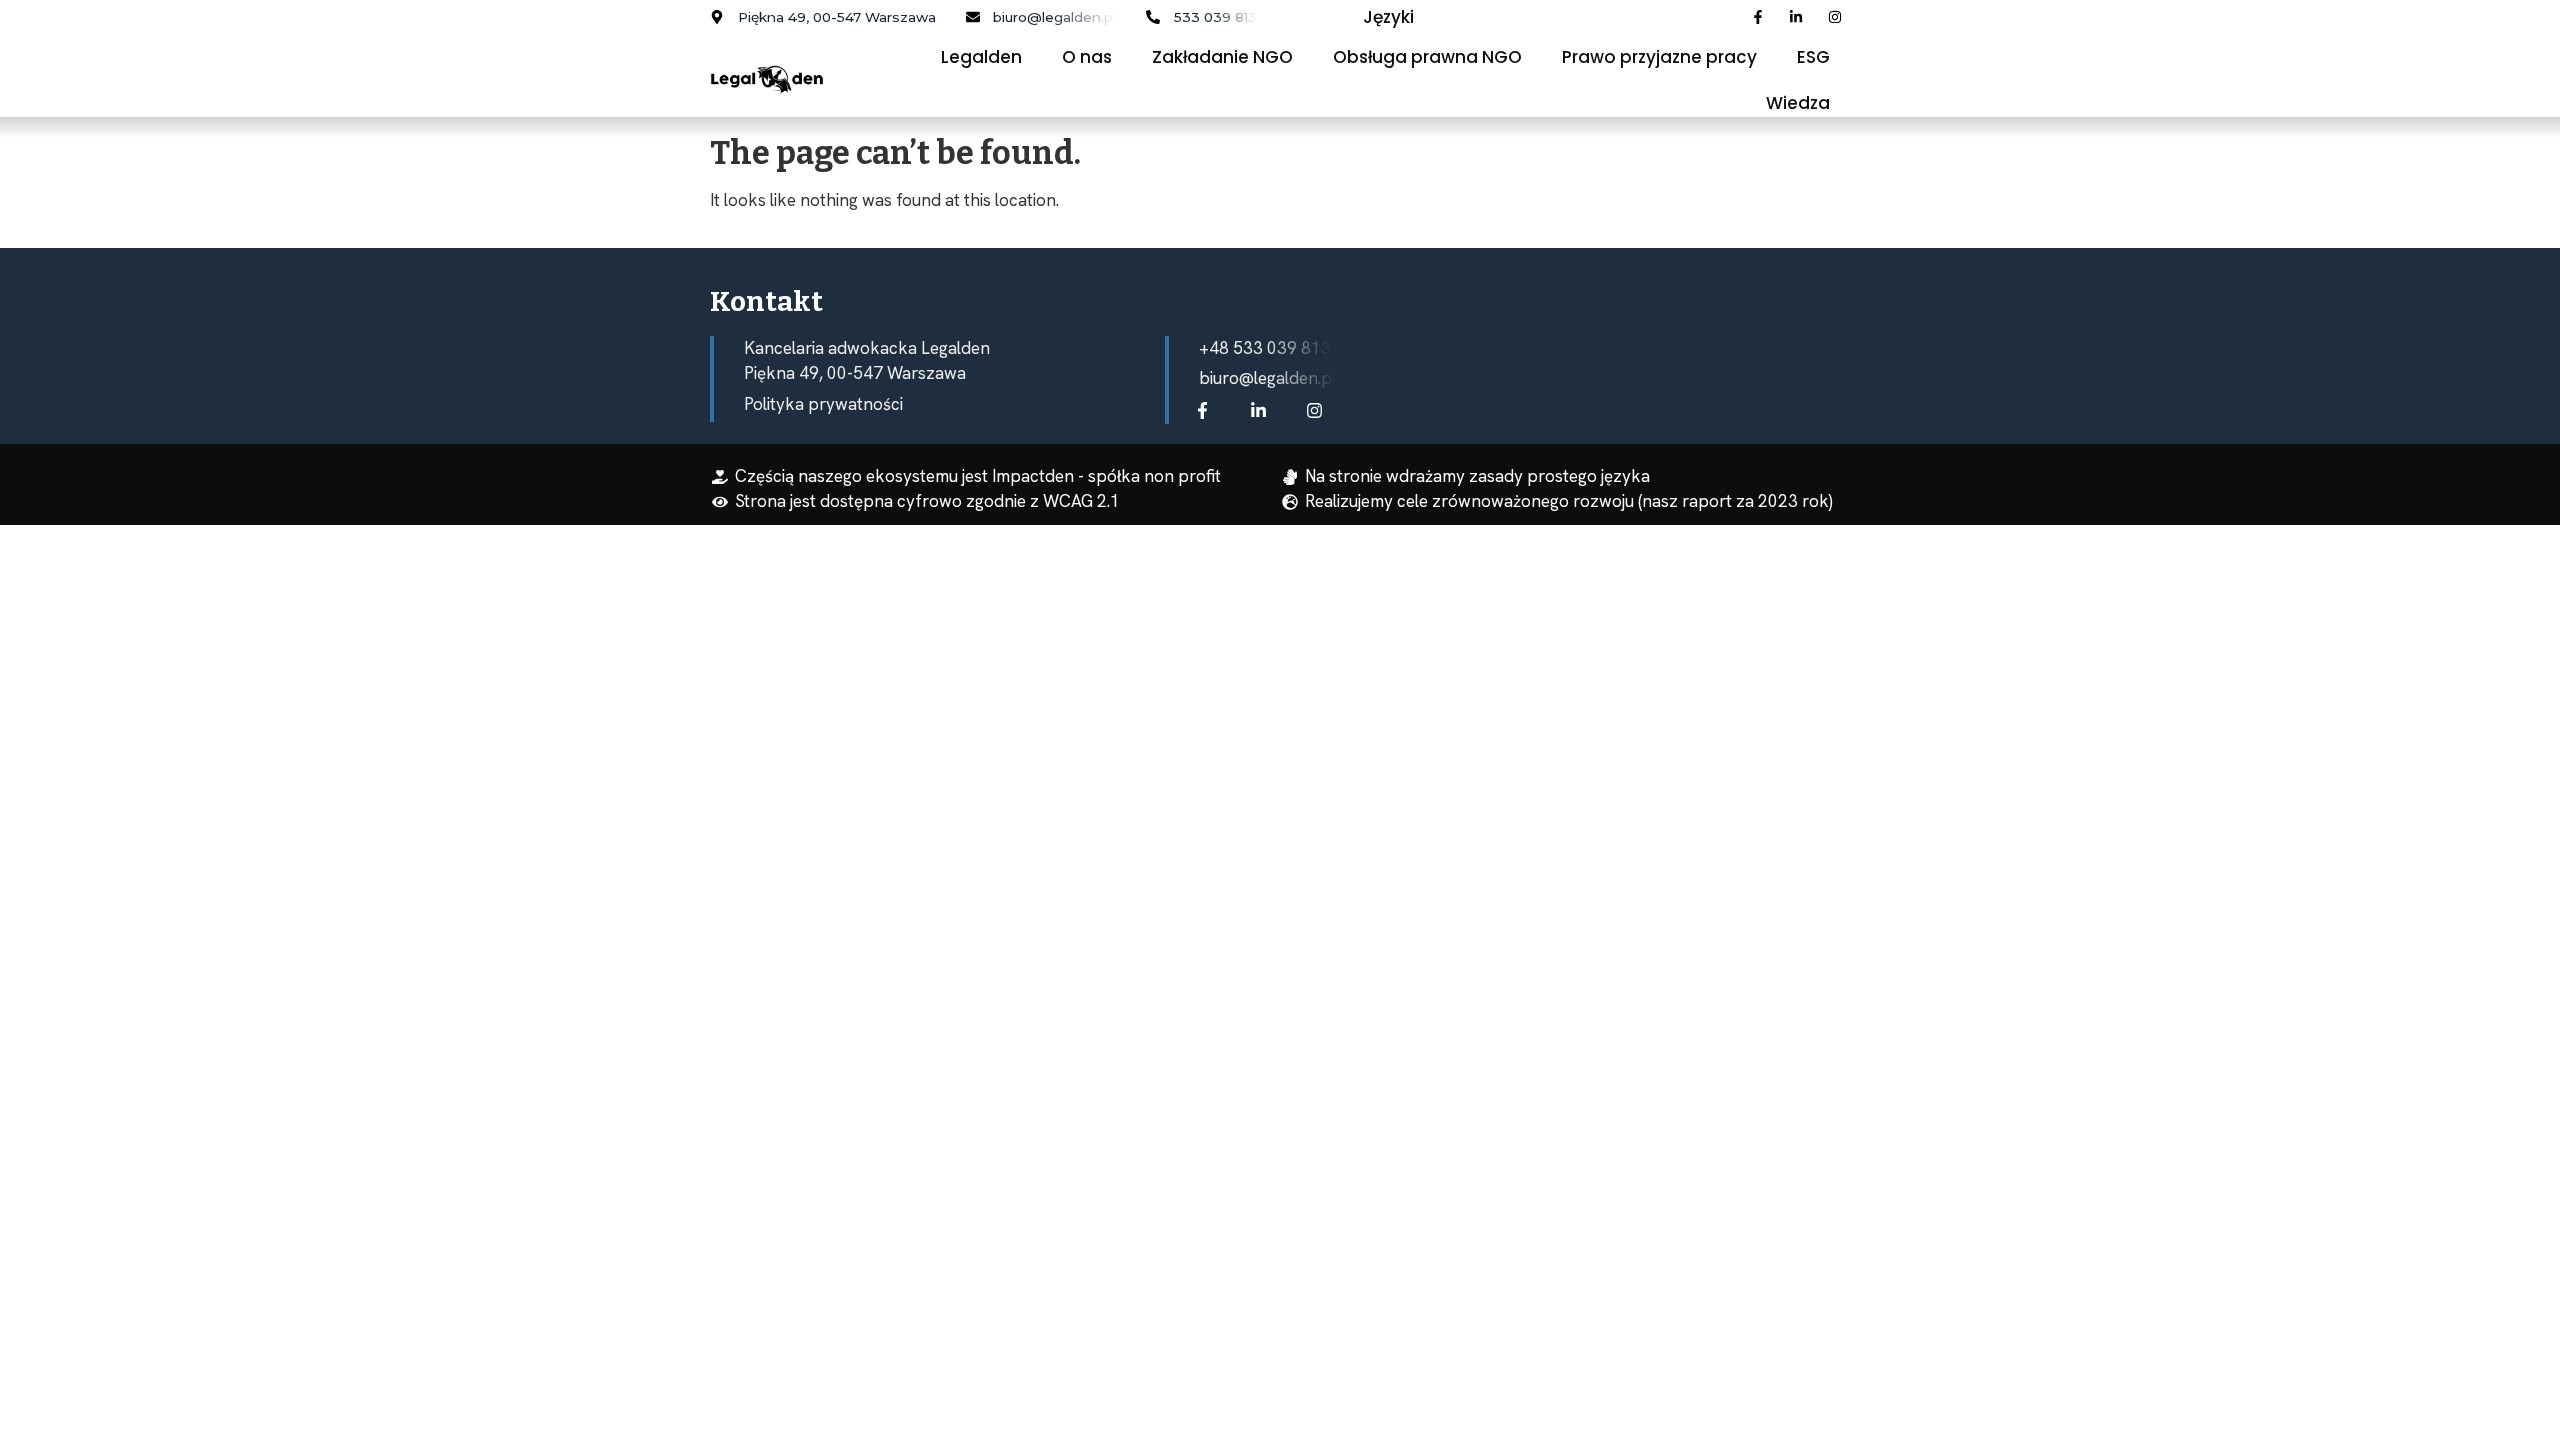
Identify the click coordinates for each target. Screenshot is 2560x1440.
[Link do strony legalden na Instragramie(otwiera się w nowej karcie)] (1839, 17)
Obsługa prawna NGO (1427, 57)
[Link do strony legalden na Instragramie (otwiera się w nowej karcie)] (1319, 410)
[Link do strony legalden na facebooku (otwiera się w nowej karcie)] (1207, 410)
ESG (1813, 57)
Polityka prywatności (823, 404)
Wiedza (1798, 103)
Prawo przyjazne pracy (1659, 57)
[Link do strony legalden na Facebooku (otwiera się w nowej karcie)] (1762, 17)
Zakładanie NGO (1222, 57)
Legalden (981, 57)
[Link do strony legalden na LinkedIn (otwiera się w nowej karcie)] (1800, 17)
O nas (1087, 57)
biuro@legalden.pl (1267, 378)
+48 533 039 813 (1265, 348)
